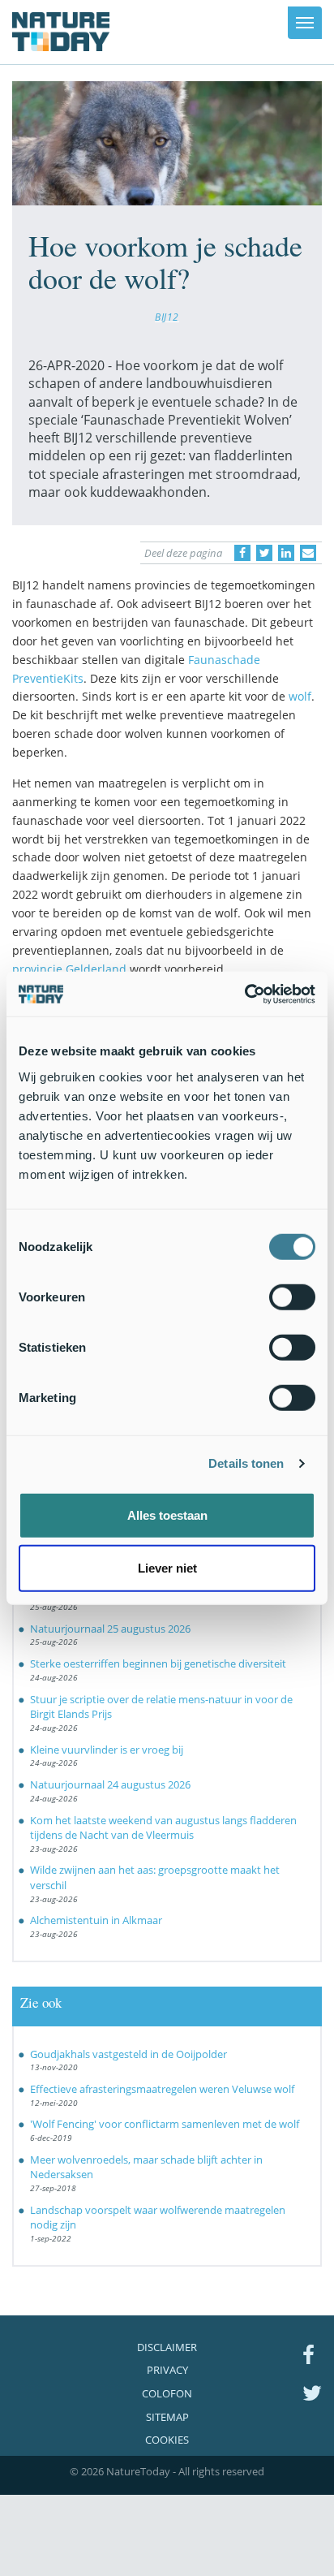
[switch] (292, 1297)
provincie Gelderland (69, 969)
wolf (300, 696)
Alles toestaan (167, 1515)
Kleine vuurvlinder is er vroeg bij (107, 1750)
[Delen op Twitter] (264, 553)
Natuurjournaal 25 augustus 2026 (110, 1629)
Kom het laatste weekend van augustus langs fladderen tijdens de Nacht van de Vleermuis (163, 1828)
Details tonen (246, 1463)
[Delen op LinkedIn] (286, 553)
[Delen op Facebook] (242, 553)
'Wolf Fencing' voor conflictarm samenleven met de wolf (165, 2124)
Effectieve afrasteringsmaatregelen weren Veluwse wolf (162, 2089)
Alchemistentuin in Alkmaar (96, 1920)
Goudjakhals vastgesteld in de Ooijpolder (128, 2054)
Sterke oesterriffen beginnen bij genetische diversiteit (158, 1663)
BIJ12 (167, 317)
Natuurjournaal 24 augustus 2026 (110, 1784)
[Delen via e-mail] (308, 553)
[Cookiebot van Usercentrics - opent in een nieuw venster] (244, 994)
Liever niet (167, 1568)
